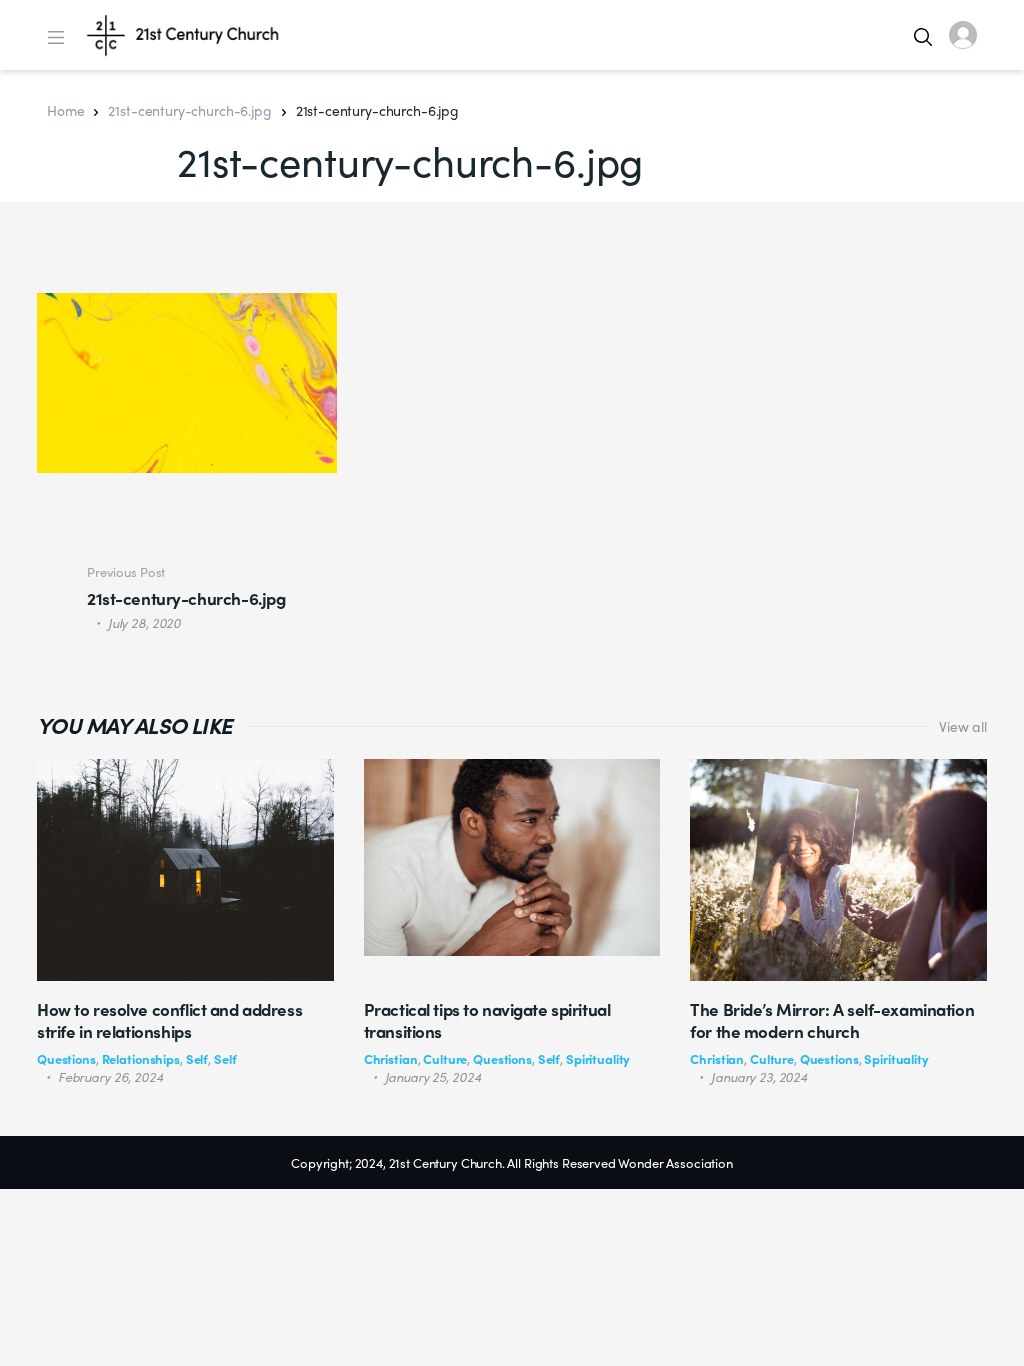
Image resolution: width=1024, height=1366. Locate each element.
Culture (445, 1058)
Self (197, 1058)
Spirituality (598, 1058)
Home (65, 110)
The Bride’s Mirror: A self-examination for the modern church (832, 1020)
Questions (66, 1058)
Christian (391, 1058)
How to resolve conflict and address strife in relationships (169, 1020)
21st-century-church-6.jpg (189, 110)
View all (963, 726)
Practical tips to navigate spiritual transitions (487, 1020)
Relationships (141, 1058)
